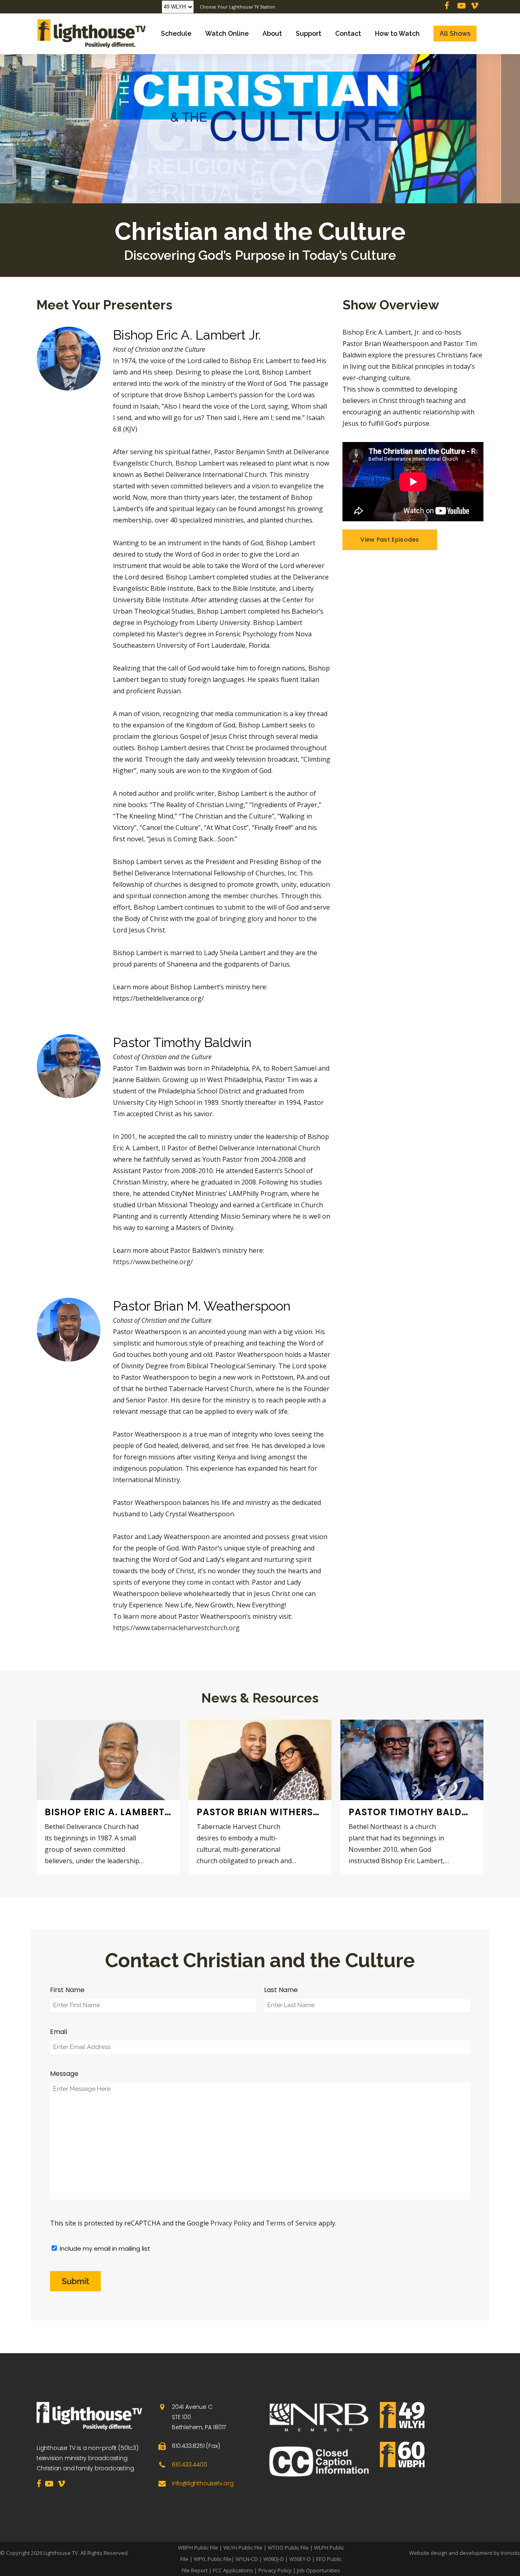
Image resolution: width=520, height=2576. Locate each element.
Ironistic (510, 2553)
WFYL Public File (213, 2559)
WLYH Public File (243, 2548)
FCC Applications (233, 2570)
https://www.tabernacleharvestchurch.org (176, 1628)
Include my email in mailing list (105, 2248)
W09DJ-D (274, 2559)
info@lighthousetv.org (203, 2483)
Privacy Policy (231, 2223)
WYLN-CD (247, 2559)
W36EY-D (300, 2559)
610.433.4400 (190, 2465)
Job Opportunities (318, 2570)
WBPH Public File (198, 2548)
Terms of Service (291, 2223)
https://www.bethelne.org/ (153, 1262)
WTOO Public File (288, 2548)
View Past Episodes (390, 540)
